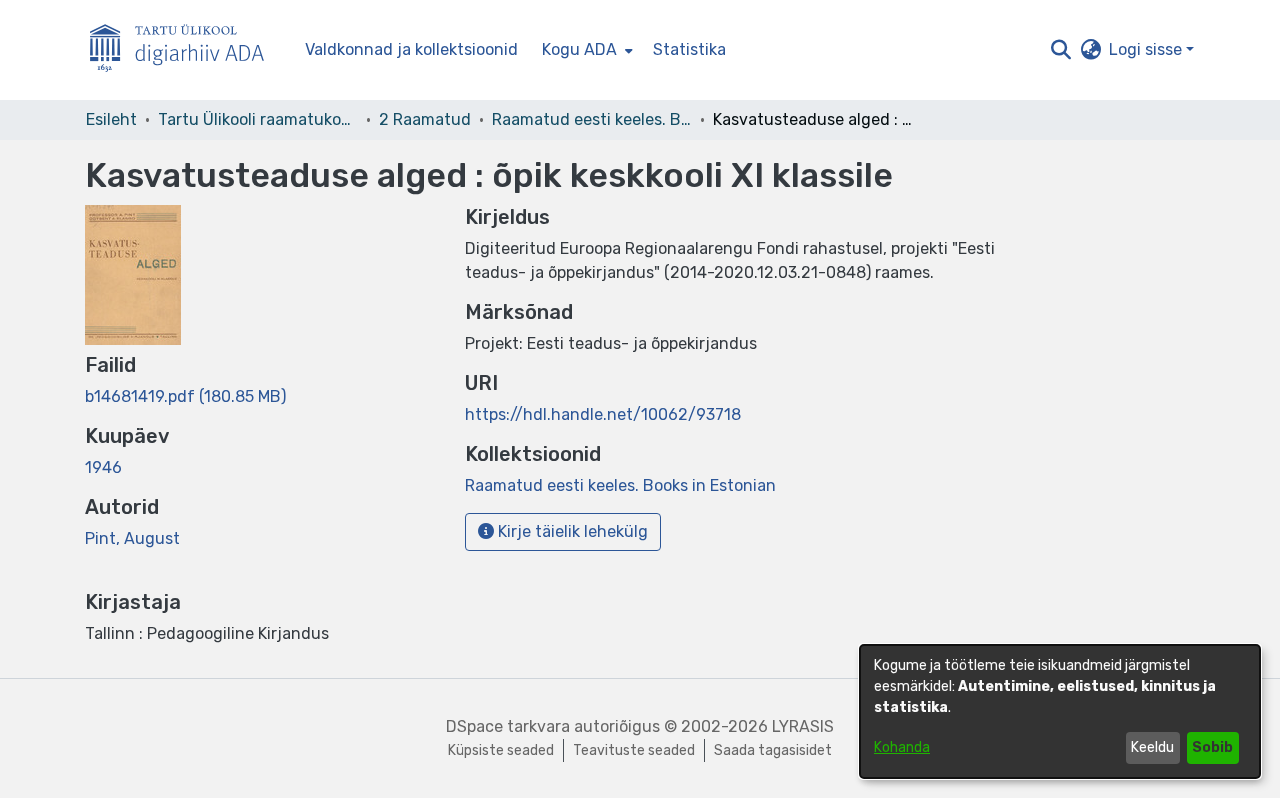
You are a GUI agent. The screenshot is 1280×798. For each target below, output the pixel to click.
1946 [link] (103, 467)
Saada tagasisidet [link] (773, 750)
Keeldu (1152, 747)
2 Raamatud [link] (425, 119)
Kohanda (902, 747)
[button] (1060, 50)
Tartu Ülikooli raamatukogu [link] (258, 119)
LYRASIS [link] (803, 726)
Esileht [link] (111, 119)
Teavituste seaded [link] (634, 750)
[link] (185, 396)
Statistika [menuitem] (689, 49)
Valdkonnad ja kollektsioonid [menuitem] (411, 49)
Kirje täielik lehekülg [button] (571, 531)
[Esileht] (185, 50)
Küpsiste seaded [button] (501, 750)
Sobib (1212, 747)
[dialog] (1060, 711)
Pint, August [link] (132, 538)
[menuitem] (585, 50)
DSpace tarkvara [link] (508, 726)
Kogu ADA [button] (579, 49)
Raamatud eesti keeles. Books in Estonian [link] (592, 119)
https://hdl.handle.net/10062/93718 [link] (603, 414)
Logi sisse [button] (1147, 49)
